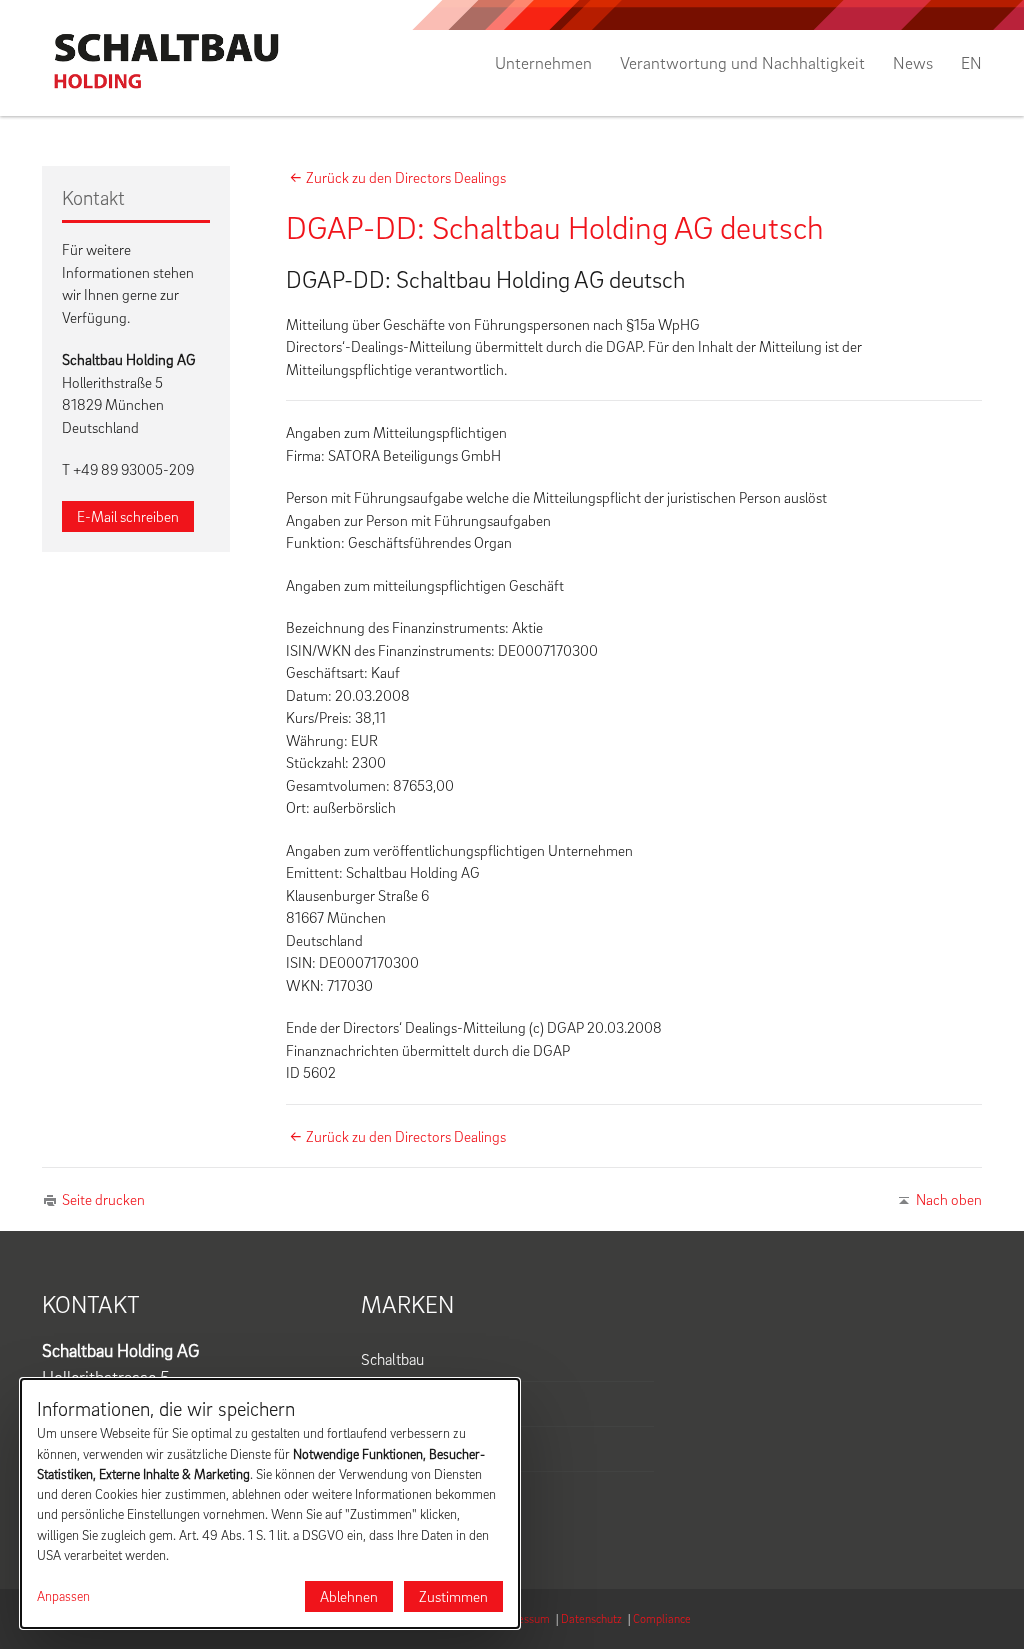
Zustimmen (453, 1596)
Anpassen (63, 1596)
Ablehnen (349, 1596)
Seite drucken (103, 1199)
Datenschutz (591, 1618)
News (913, 63)
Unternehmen (543, 63)
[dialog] (270, 1503)
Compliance (662, 1618)
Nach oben (949, 1199)
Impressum (522, 1618)
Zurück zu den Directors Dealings (406, 177)
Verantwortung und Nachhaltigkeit (742, 63)
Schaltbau (392, 1359)
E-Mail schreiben (128, 516)
